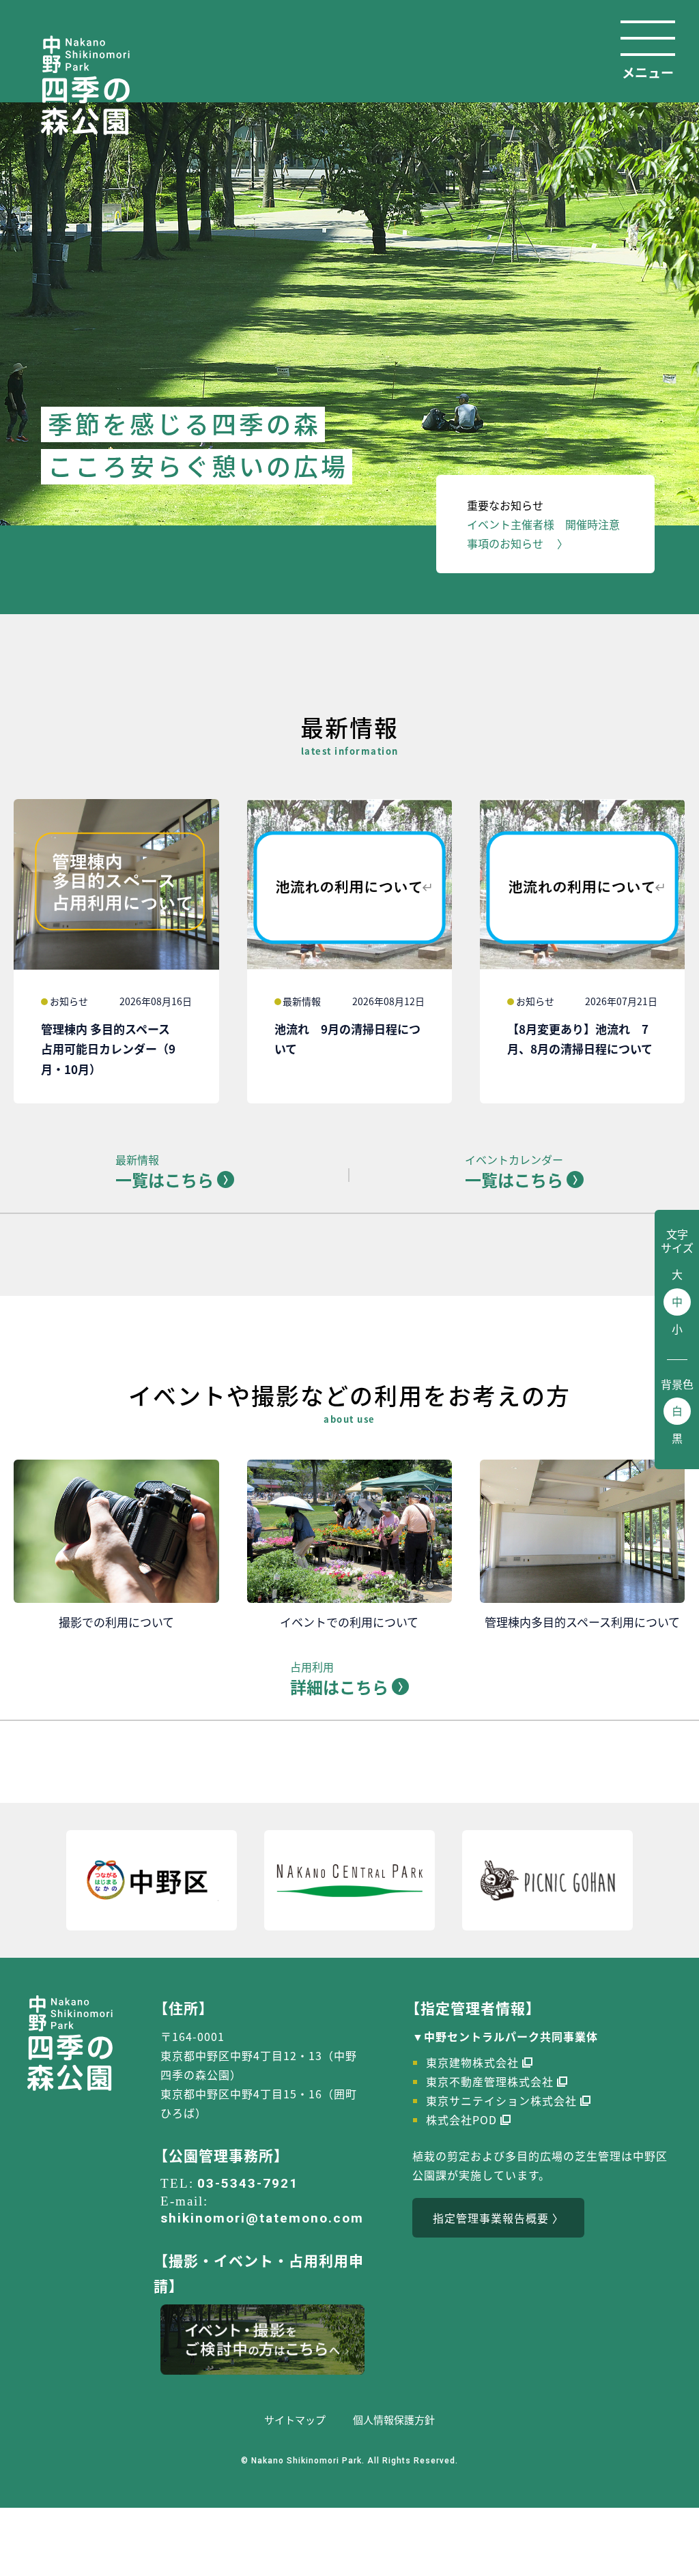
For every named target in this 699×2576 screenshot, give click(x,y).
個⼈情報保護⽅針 (394, 2419)
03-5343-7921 (248, 2183)
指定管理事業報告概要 (491, 2218)
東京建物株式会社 (472, 2062)
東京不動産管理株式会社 (490, 2081)
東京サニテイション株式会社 (501, 2100)
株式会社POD (461, 2119)
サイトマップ (295, 2419)
